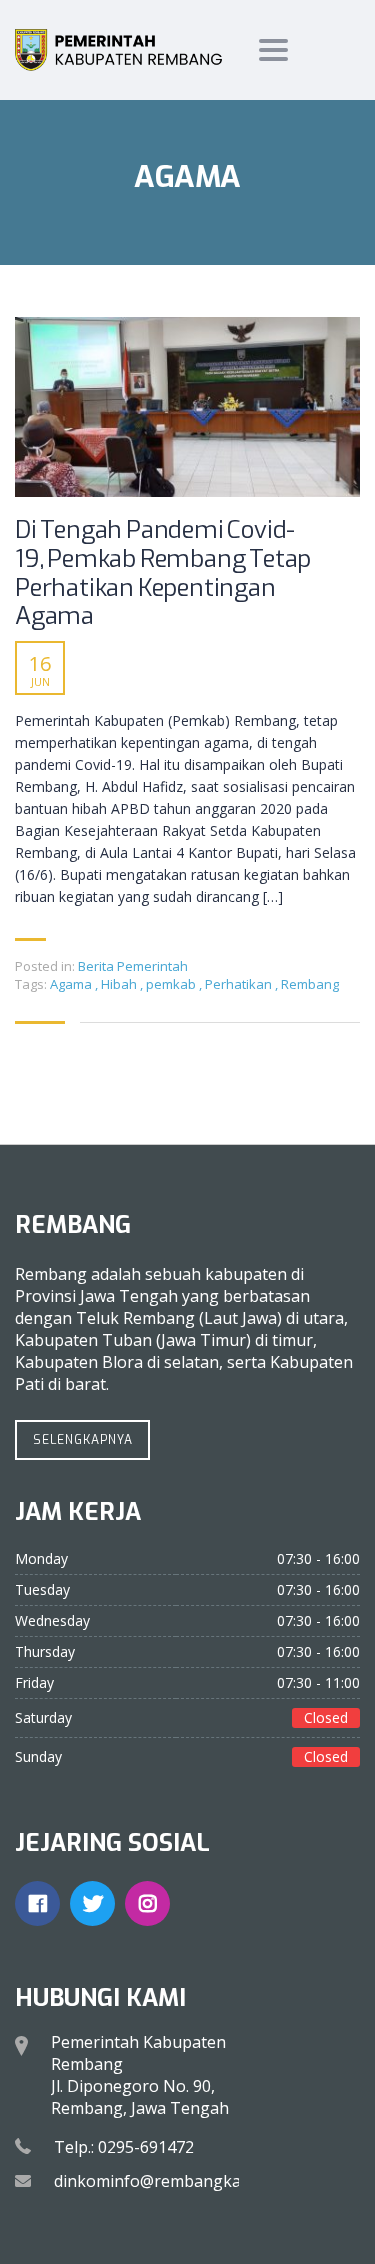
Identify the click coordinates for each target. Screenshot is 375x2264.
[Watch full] (187, 407)
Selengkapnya (83, 1440)
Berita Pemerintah (133, 966)
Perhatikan (240, 984)
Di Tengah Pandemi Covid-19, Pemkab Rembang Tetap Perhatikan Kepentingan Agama (163, 573)
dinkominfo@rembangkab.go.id (172, 2181)
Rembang (310, 984)
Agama (72, 984)
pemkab (172, 984)
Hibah (120, 984)
